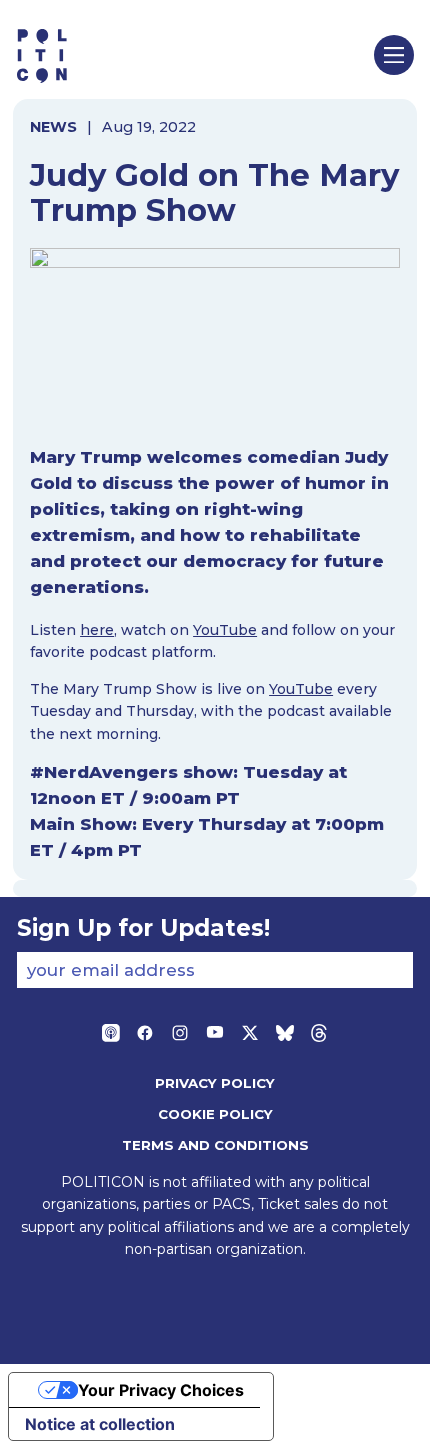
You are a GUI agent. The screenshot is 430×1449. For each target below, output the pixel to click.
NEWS (53, 127)
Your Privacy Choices (161, 1390)
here (97, 630)
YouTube (225, 630)
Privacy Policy (215, 1083)
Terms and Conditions (215, 1145)
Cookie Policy (215, 1114)
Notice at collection (100, 1424)
